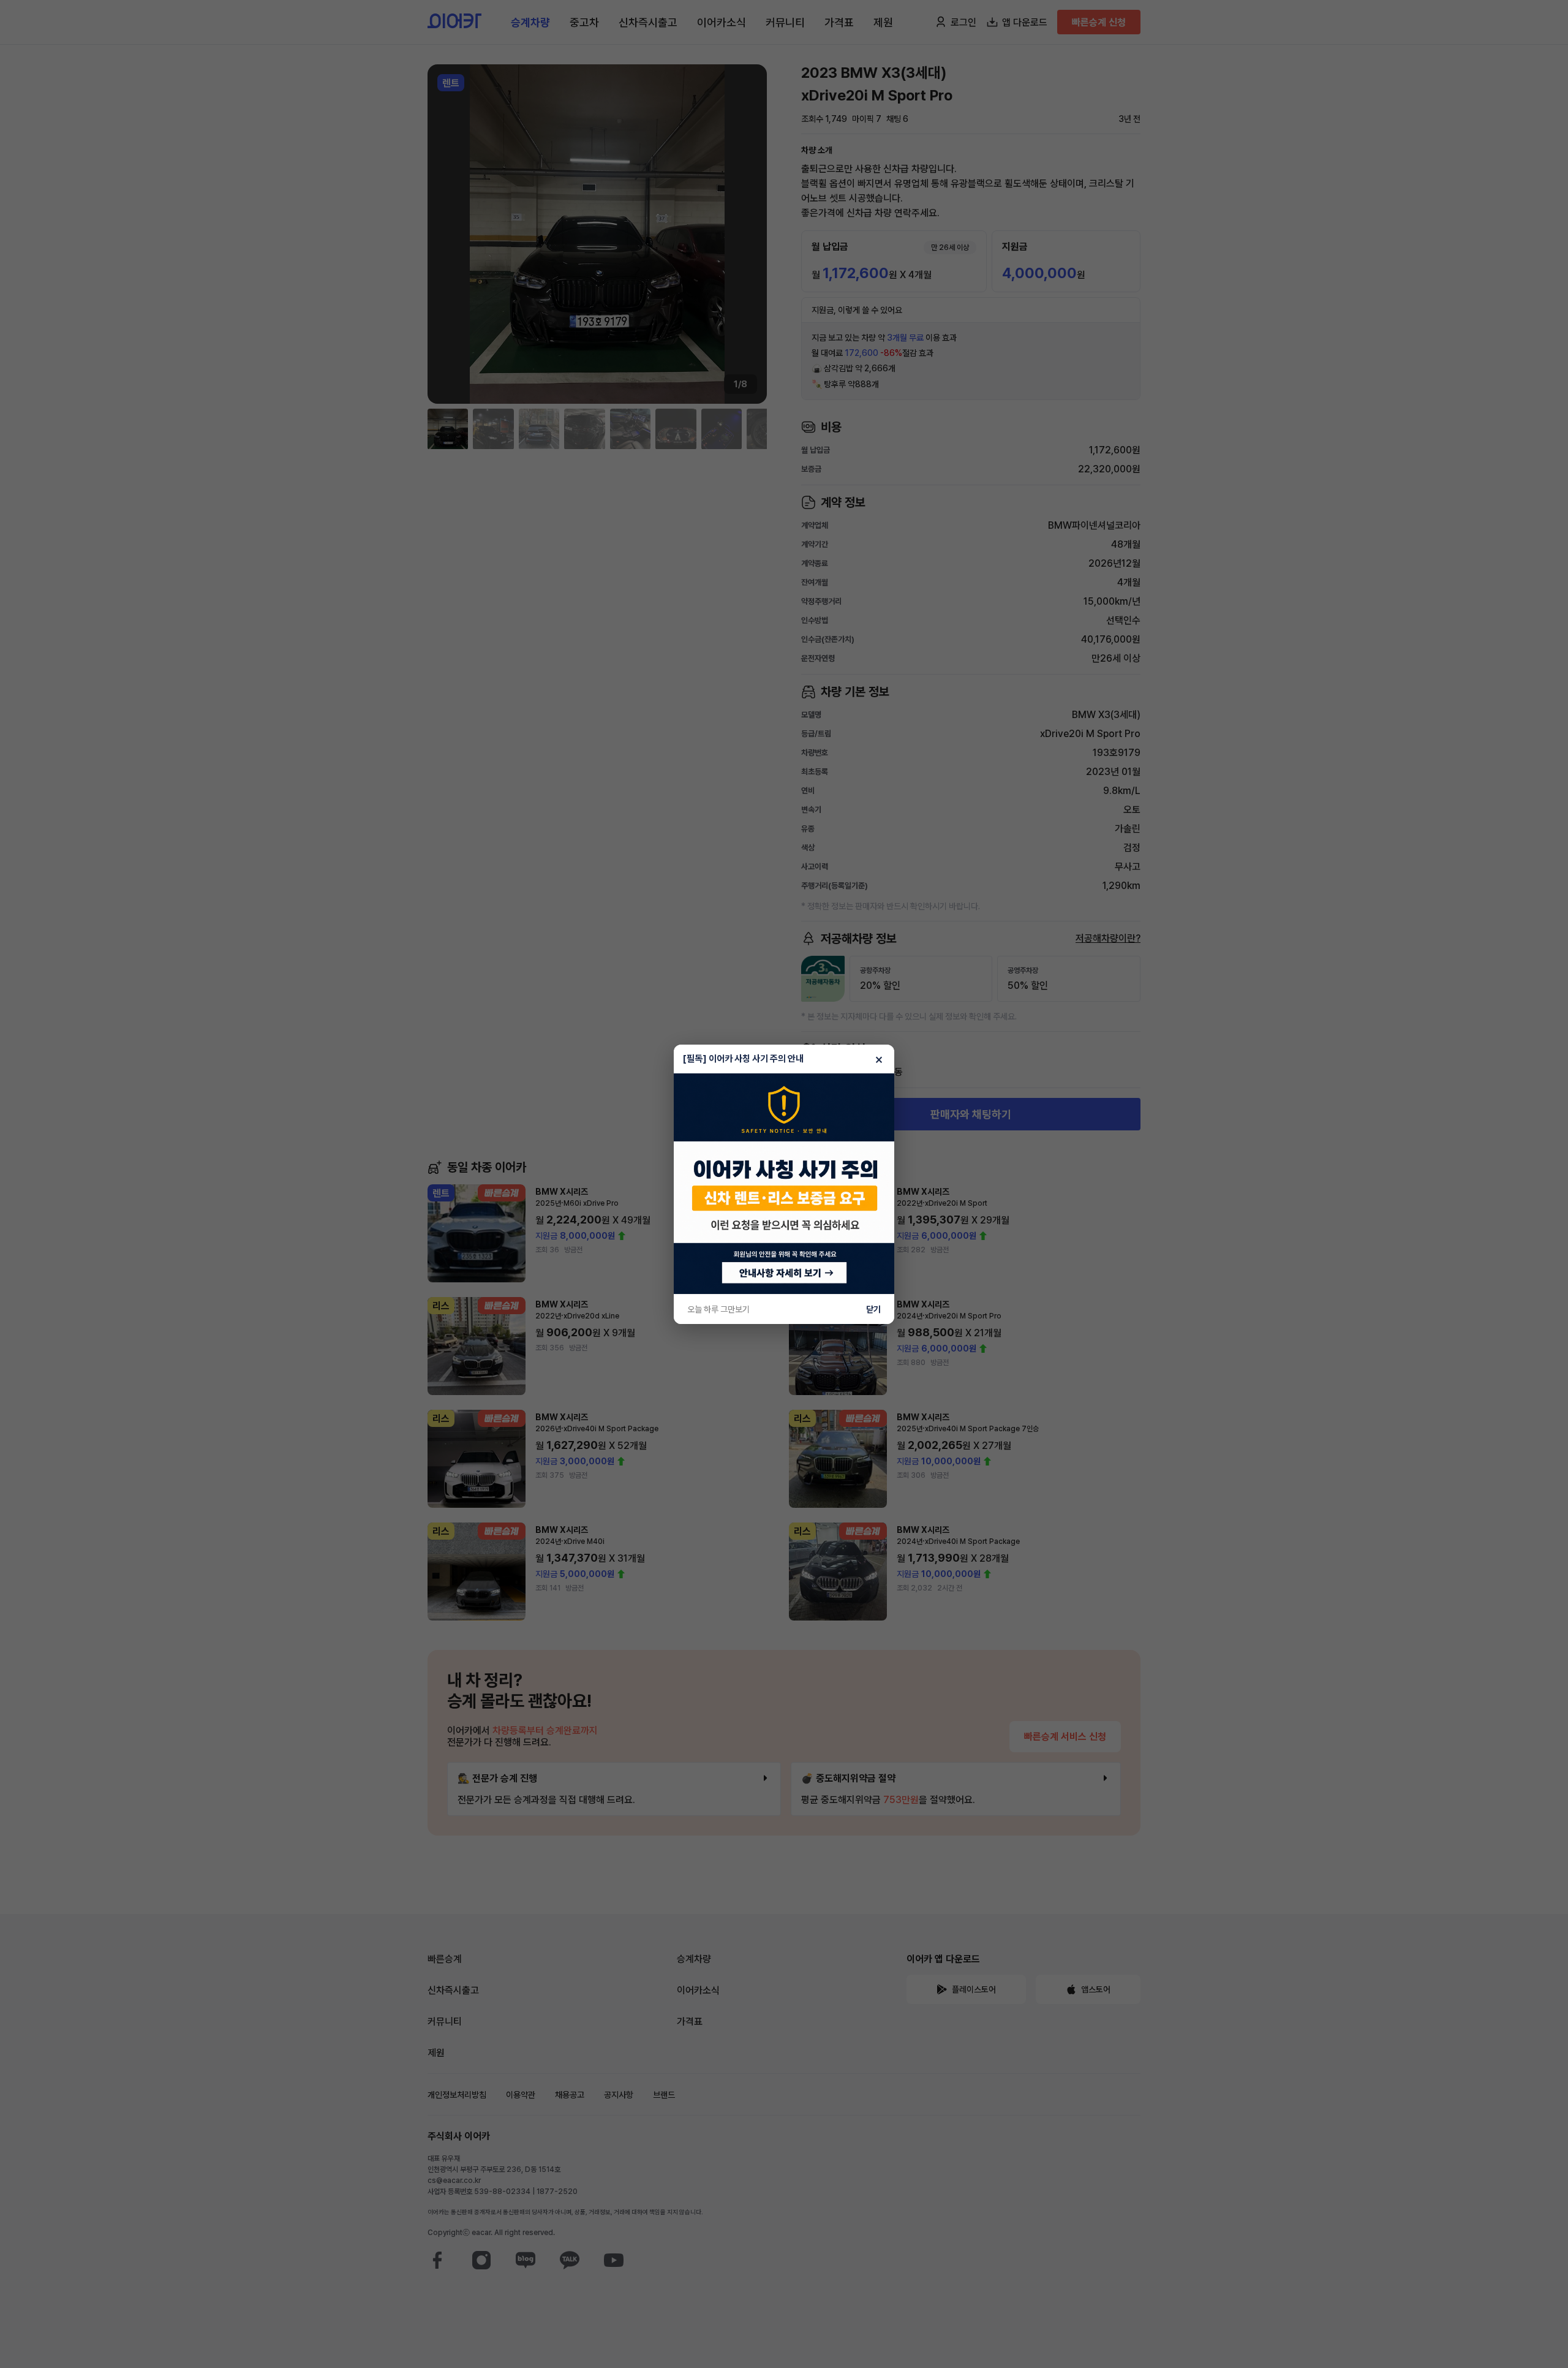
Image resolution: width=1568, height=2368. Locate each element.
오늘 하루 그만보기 (718, 1309)
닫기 (873, 1309)
